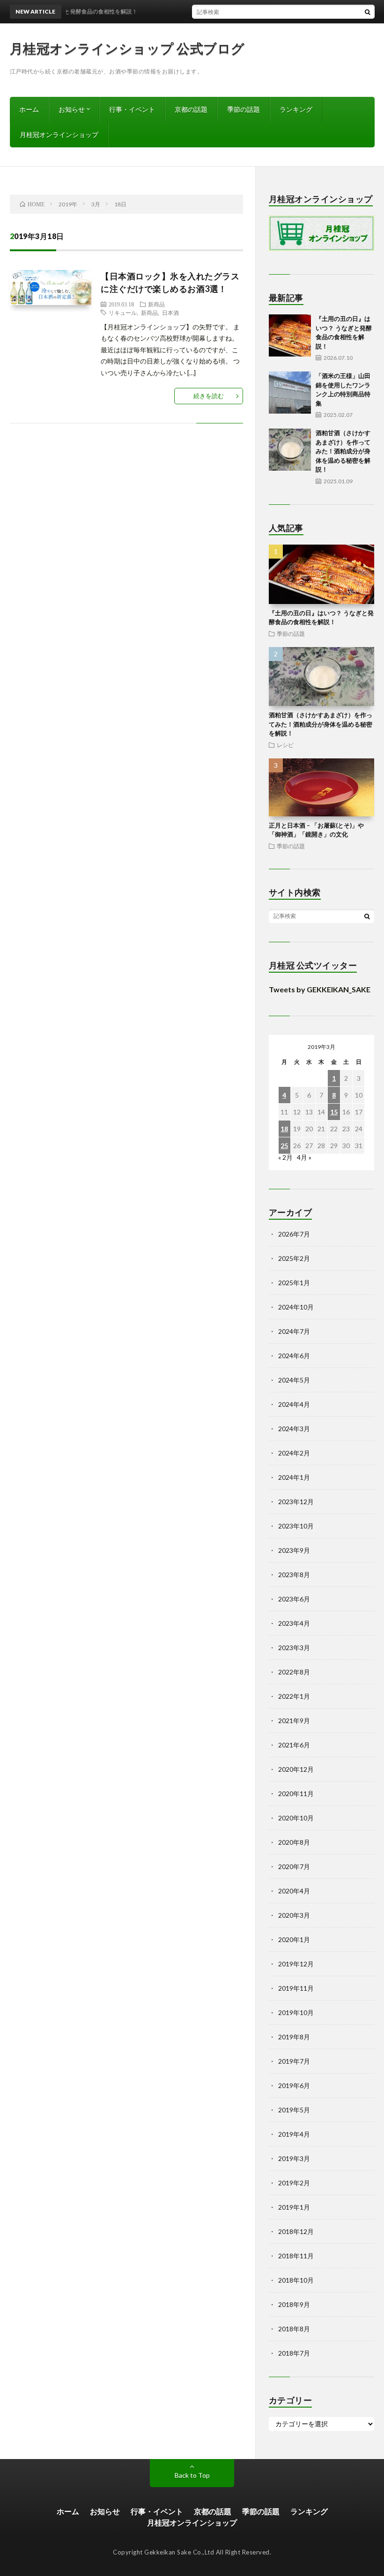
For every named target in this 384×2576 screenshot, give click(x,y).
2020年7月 (294, 1867)
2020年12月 (296, 1769)
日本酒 (170, 313)
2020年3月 (294, 1915)
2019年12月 (296, 1964)
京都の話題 (191, 109)
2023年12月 (296, 1502)
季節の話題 (244, 109)
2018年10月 (296, 2280)
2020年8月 (294, 1842)
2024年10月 (296, 1307)
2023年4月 (294, 1623)
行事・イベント (132, 109)
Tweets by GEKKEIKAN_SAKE (320, 989)
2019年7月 (294, 2061)
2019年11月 (296, 1988)
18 (284, 1129)
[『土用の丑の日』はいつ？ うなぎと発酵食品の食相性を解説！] (290, 335)
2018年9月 (294, 2304)
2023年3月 (294, 1648)
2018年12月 (296, 2231)
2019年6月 (294, 2085)
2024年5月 (294, 1380)
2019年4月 (294, 2134)
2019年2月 (294, 2183)
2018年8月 (294, 2329)
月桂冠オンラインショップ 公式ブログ (127, 48)
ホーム (29, 109)
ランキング (296, 109)
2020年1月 (294, 1939)
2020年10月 (296, 1818)
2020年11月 (296, 1794)
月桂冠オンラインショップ (59, 135)
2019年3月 (294, 2158)
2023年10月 (296, 1526)
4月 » (304, 1157)
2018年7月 (294, 2353)
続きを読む (209, 396)
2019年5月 (294, 2110)
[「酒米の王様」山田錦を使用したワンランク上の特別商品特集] (290, 393)
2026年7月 (294, 1234)
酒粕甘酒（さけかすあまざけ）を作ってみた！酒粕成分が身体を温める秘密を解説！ (343, 451)
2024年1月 (294, 1477)
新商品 (156, 304)
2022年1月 (294, 1696)
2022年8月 (294, 1672)
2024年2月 (294, 1453)
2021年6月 (294, 1745)
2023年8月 (294, 1575)
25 (284, 1146)
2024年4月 (294, 1404)
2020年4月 (294, 1891)
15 (334, 1112)
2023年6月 (294, 1599)
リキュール (123, 313)
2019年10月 (296, 2012)
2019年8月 (294, 2037)
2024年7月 (294, 1331)
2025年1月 (294, 1283)
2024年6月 (294, 1356)
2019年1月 (294, 2207)
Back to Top (192, 2475)
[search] (368, 12)
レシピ (285, 745)
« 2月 (285, 1157)
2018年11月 (296, 2256)
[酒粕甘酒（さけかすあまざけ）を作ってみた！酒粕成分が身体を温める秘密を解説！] (290, 450)
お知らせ (72, 109)
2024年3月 (294, 1429)
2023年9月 (294, 1550)
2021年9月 (294, 1721)
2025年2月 (294, 1258)
